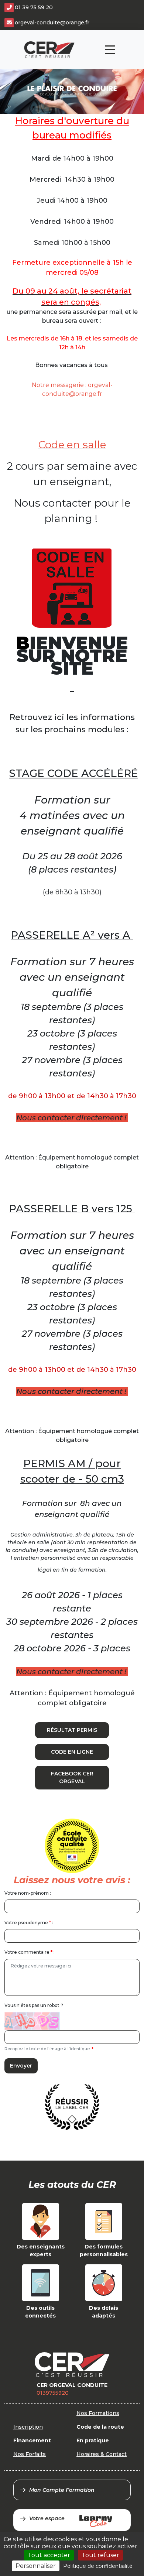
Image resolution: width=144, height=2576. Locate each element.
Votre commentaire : (30, 1952)
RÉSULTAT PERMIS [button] (72, 1730)
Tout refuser (100, 2555)
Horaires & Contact (102, 2454)
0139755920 (53, 2393)
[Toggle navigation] (110, 50)
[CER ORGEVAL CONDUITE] (49, 50)
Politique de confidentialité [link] (98, 2566)
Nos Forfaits (30, 2454)
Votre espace (47, 2518)
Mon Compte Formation (62, 2490)
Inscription (28, 2427)
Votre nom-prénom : (28, 1893)
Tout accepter (49, 2555)
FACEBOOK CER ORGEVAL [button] (72, 1777)
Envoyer (21, 2066)
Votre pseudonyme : (29, 1923)
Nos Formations (98, 2413)
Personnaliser (36, 2566)
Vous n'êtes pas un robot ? (34, 2005)
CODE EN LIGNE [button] (72, 1752)
